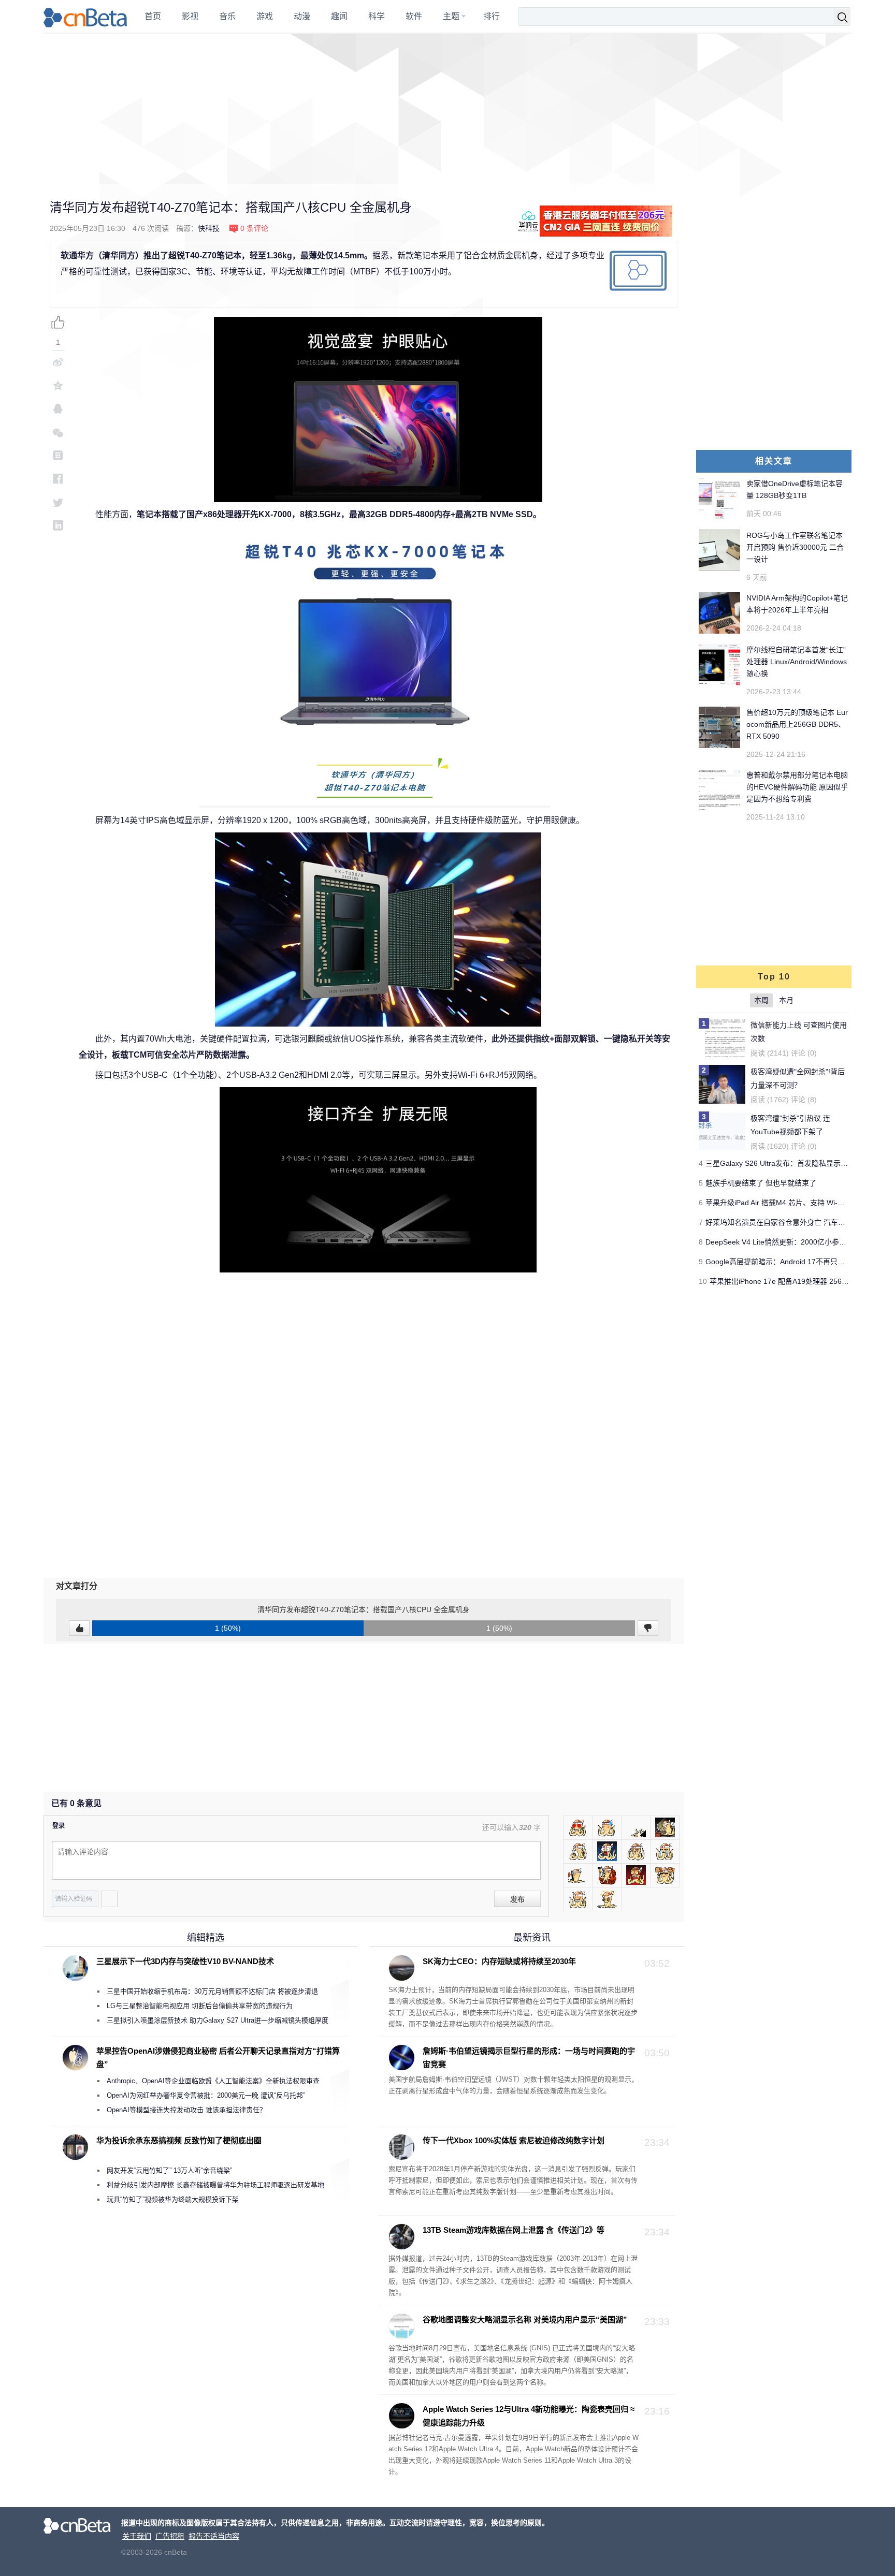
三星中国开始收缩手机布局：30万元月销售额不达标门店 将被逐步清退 (212, 1991)
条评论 (254, 228)
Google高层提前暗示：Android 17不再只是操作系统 (790, 1262)
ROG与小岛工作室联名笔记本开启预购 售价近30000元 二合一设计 (795, 547)
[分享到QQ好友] (58, 409)
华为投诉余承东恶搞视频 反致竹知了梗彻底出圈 (179, 2140)
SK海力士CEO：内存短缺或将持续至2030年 (499, 1961)
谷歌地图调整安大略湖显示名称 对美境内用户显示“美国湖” (525, 2319)
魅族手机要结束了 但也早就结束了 (761, 1183)
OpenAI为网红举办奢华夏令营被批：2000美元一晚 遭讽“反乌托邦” (206, 2095)
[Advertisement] (447, 109)
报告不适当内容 (214, 2536)
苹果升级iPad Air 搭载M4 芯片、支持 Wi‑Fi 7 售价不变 (793, 1203)
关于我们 (137, 2536)
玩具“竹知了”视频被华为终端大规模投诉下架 (173, 2199)
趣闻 (339, 16)
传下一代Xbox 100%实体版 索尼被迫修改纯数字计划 (514, 2140)
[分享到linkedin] (58, 525)
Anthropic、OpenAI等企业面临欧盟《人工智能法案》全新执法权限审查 (213, 2081)
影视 (190, 16)
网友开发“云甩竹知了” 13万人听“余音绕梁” (169, 2170)
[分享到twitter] (58, 502)
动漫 (302, 16)
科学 (377, 16)
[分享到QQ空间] (58, 385)
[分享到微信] (58, 432)
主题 (451, 16)
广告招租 (170, 2536)
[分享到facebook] (58, 479)
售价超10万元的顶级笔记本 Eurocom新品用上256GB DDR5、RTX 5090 (797, 724)
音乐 (227, 16)
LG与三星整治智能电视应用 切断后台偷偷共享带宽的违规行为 (200, 2006)
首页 (153, 16)
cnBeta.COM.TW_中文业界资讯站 (86, 17)
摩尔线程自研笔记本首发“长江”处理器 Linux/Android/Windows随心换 (797, 662)
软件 (414, 16)
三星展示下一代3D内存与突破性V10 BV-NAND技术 (185, 1961)
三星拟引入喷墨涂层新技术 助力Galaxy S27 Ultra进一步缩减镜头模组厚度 (218, 2020)
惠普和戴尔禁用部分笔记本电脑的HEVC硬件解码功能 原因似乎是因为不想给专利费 (797, 787)
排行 (492, 16)
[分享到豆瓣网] (58, 455)
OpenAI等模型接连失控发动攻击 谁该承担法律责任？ (186, 2110)
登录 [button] (59, 1826)
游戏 (265, 16)
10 (703, 1281)
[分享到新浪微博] (58, 362)
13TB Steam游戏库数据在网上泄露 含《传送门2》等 (514, 2230)
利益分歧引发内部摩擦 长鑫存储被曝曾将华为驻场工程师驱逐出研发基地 (215, 2185)
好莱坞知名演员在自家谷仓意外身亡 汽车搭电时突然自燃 (797, 1222)
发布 (517, 1899)
